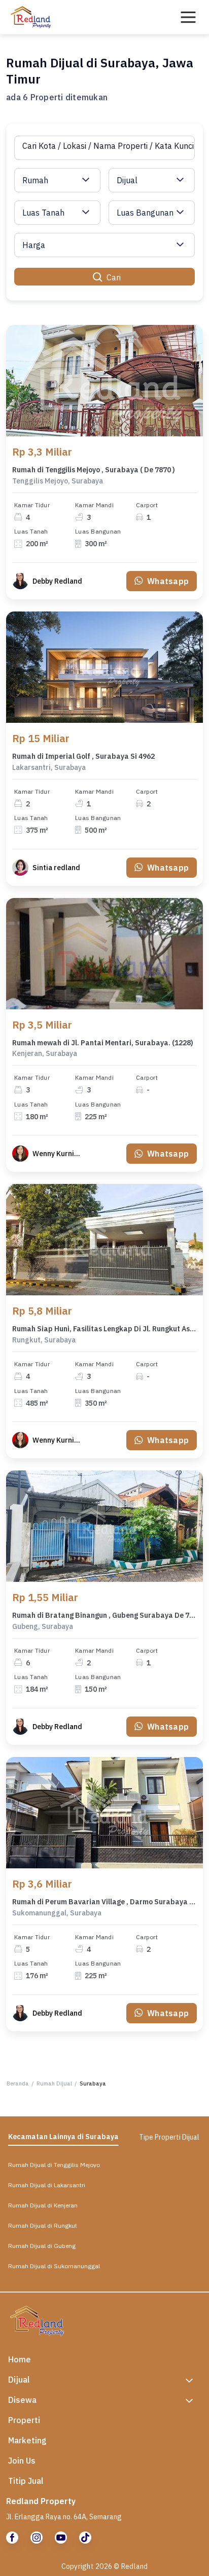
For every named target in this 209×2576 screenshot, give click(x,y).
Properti (24, 2420)
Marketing (27, 2440)
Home (20, 2359)
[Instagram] (37, 2538)
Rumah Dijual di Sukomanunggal (54, 2266)
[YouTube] (61, 2538)
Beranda (18, 2083)
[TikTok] (85, 2538)
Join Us (22, 2461)
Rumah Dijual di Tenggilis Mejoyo (54, 2165)
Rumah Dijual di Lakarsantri (47, 2185)
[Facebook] (12, 2538)
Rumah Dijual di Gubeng (42, 2246)
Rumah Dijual (54, 2083)
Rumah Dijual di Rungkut (43, 2225)
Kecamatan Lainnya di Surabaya (63, 2137)
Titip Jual (26, 2481)
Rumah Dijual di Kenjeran (43, 2205)
